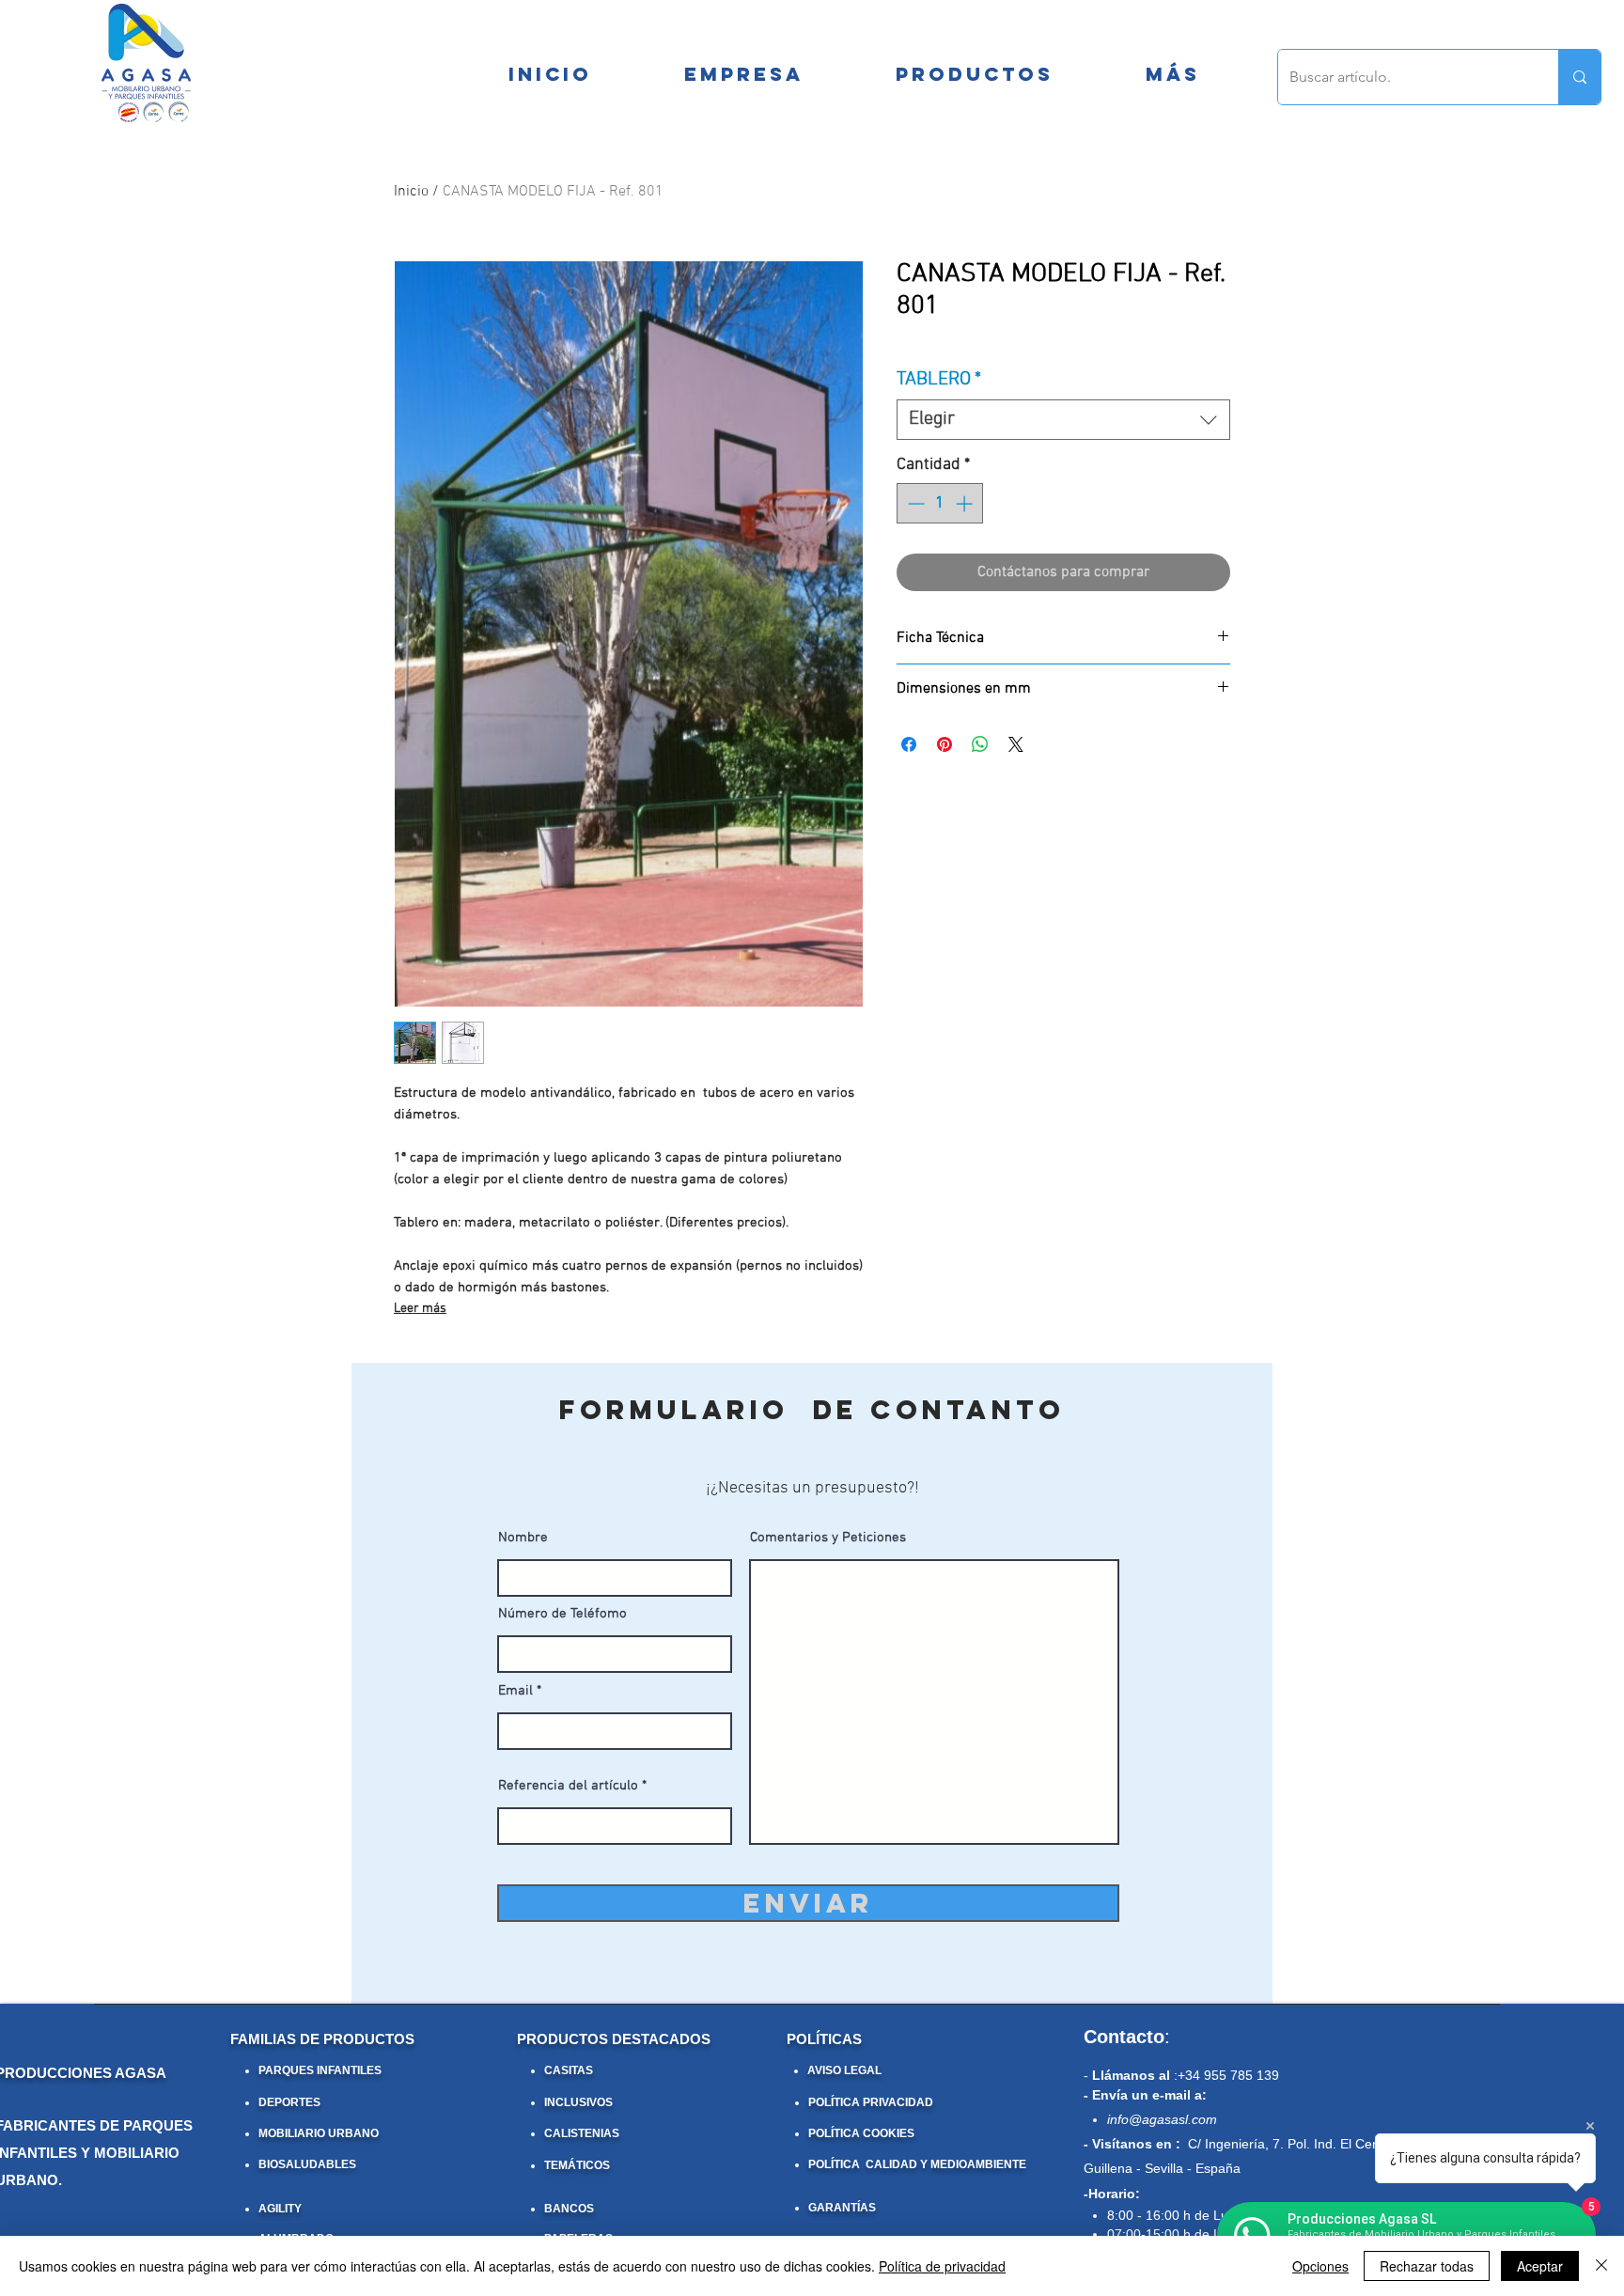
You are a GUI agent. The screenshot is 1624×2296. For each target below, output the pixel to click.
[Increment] (966, 503)
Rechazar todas (1427, 2266)
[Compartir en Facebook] (909, 744)
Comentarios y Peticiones (828, 1538)
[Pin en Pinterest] (945, 744)
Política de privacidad (942, 2266)
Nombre (523, 1538)
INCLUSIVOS (578, 2102)
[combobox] (1063, 420)
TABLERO (939, 380)
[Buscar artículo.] (1579, 77)
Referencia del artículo (568, 1786)
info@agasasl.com (1162, 2119)
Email (515, 1691)
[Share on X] (1016, 744)
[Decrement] (914, 503)
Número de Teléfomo (562, 1614)
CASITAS (569, 2070)
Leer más (420, 1309)
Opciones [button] (1320, 2266)
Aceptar (1540, 2266)
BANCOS (569, 2209)
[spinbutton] (940, 503)
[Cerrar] (1601, 2266)
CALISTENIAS (582, 2133)
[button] (1172, 74)
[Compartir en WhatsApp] (980, 744)
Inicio (411, 192)
